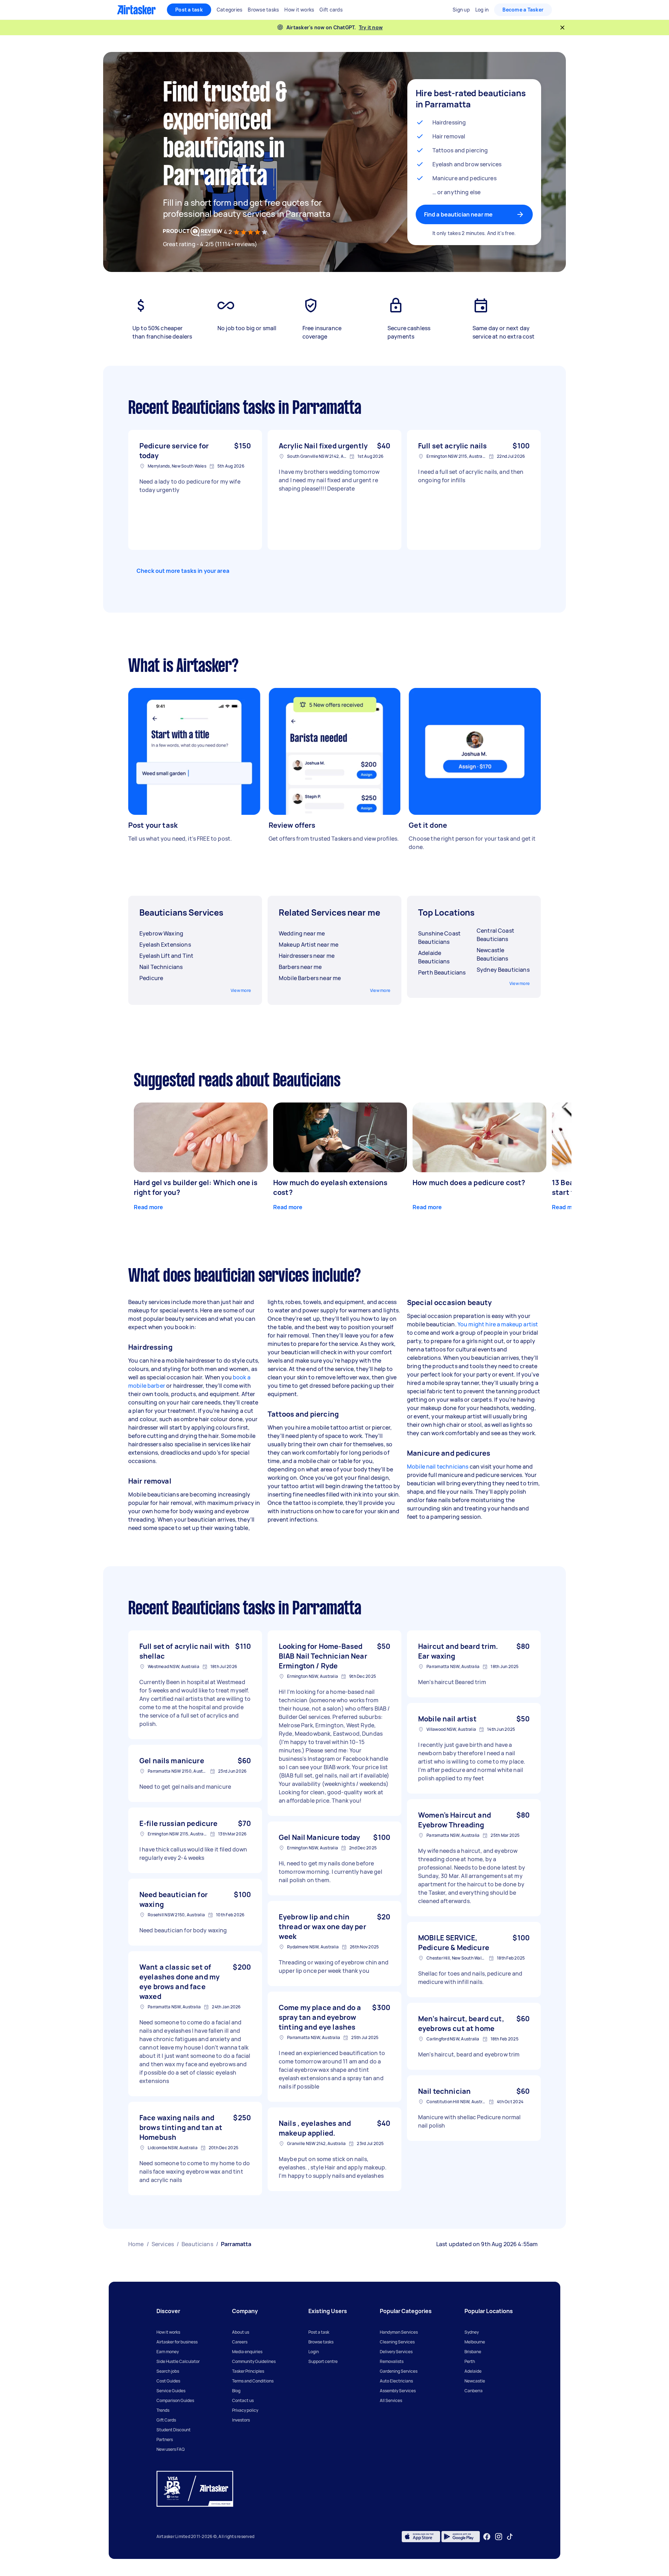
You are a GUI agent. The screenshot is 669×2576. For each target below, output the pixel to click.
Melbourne (475, 2342)
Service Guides (171, 2391)
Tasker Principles (248, 2371)
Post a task (189, 10)
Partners (165, 2439)
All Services (391, 2400)
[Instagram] (499, 2537)
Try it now (371, 27)
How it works (168, 2332)
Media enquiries (247, 2352)
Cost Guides (168, 2381)
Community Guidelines (254, 2361)
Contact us (243, 2400)
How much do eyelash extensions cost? (330, 1187)
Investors (241, 2420)
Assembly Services (398, 2391)
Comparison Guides (175, 2400)
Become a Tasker (523, 10)
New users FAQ (171, 2449)
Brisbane (473, 2352)
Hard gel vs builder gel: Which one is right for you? (196, 1187)
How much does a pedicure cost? (469, 1183)
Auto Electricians (396, 2381)
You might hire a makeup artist (498, 1324)
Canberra (474, 2391)
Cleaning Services (397, 2342)
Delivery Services (396, 2352)
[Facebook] (487, 2537)
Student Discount (174, 2430)
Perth (470, 2361)
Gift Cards (166, 2420)
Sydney (472, 2332)
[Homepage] (136, 10)
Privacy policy (245, 2410)
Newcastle (475, 2381)
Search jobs (168, 2371)
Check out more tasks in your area (183, 571)
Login (314, 2352)
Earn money (168, 2352)
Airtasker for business (177, 2342)
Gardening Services (399, 2371)
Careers (240, 2342)
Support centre (323, 2361)
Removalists (392, 2361)
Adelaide (473, 2371)
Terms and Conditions (253, 2381)
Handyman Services (399, 2332)
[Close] (562, 28)
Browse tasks (321, 2342)
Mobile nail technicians (438, 1467)
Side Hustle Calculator (178, 2361)
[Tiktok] (510, 2537)
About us (241, 2332)
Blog (236, 2391)
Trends (163, 2410)
